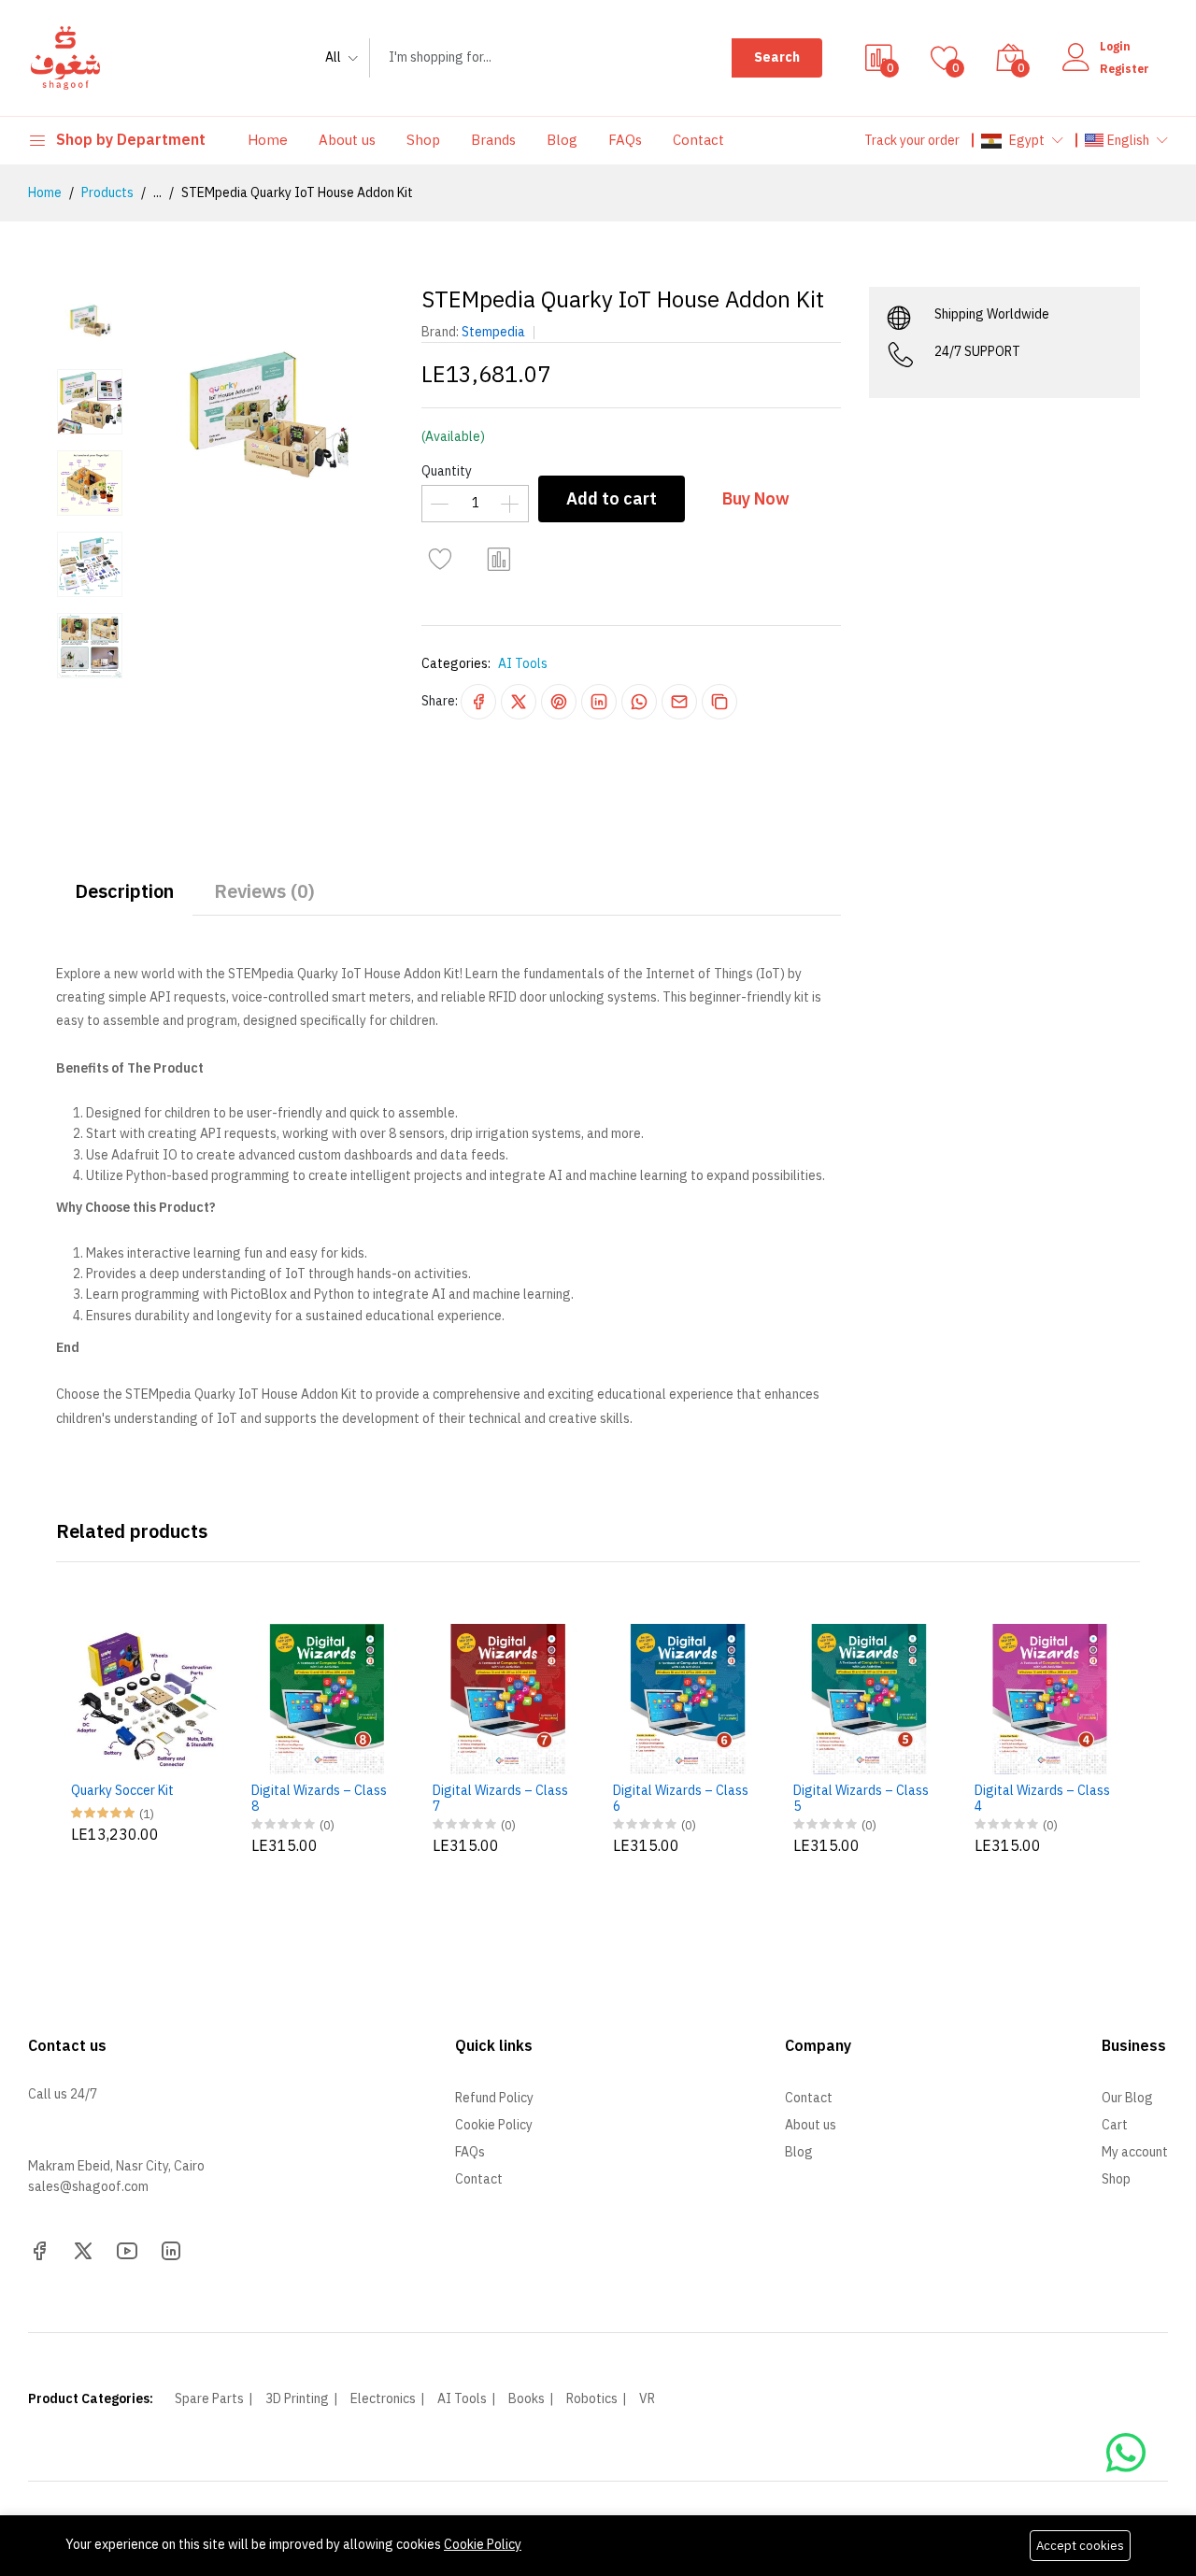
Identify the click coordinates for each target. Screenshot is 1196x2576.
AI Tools (523, 664)
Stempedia (493, 332)
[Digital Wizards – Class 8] (327, 1699)
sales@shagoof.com (88, 2187)
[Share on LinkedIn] (599, 702)
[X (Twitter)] (83, 2249)
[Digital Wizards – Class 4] (1050, 1699)
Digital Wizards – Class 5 (861, 1800)
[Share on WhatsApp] (639, 702)
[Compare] (499, 560)
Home (268, 140)
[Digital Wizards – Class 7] (508, 1699)
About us (347, 140)
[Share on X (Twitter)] (519, 702)
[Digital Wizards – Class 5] (869, 1699)
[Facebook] (39, 2249)
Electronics (383, 2399)
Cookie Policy (483, 2545)
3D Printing (297, 2399)
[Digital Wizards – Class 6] (688, 1699)
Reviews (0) (264, 891)
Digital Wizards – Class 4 (1042, 1800)
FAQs (625, 140)
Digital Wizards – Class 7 (500, 1800)
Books (527, 2399)
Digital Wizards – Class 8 (319, 1800)
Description (124, 891)
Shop (423, 140)
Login (1115, 47)
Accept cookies (1080, 2546)
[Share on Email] (679, 702)
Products (107, 193)
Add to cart (612, 498)
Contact (698, 140)
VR (647, 2399)
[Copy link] (719, 702)
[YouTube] (127, 2249)
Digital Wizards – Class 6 (681, 1800)
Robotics (592, 2399)
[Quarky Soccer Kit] (146, 1699)
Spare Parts (209, 2399)
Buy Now (756, 498)
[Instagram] (171, 2249)
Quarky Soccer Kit (122, 1792)
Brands (493, 140)
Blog (562, 140)
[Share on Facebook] (478, 702)
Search (777, 57)
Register (1125, 69)
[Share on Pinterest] (559, 702)
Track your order (912, 141)
